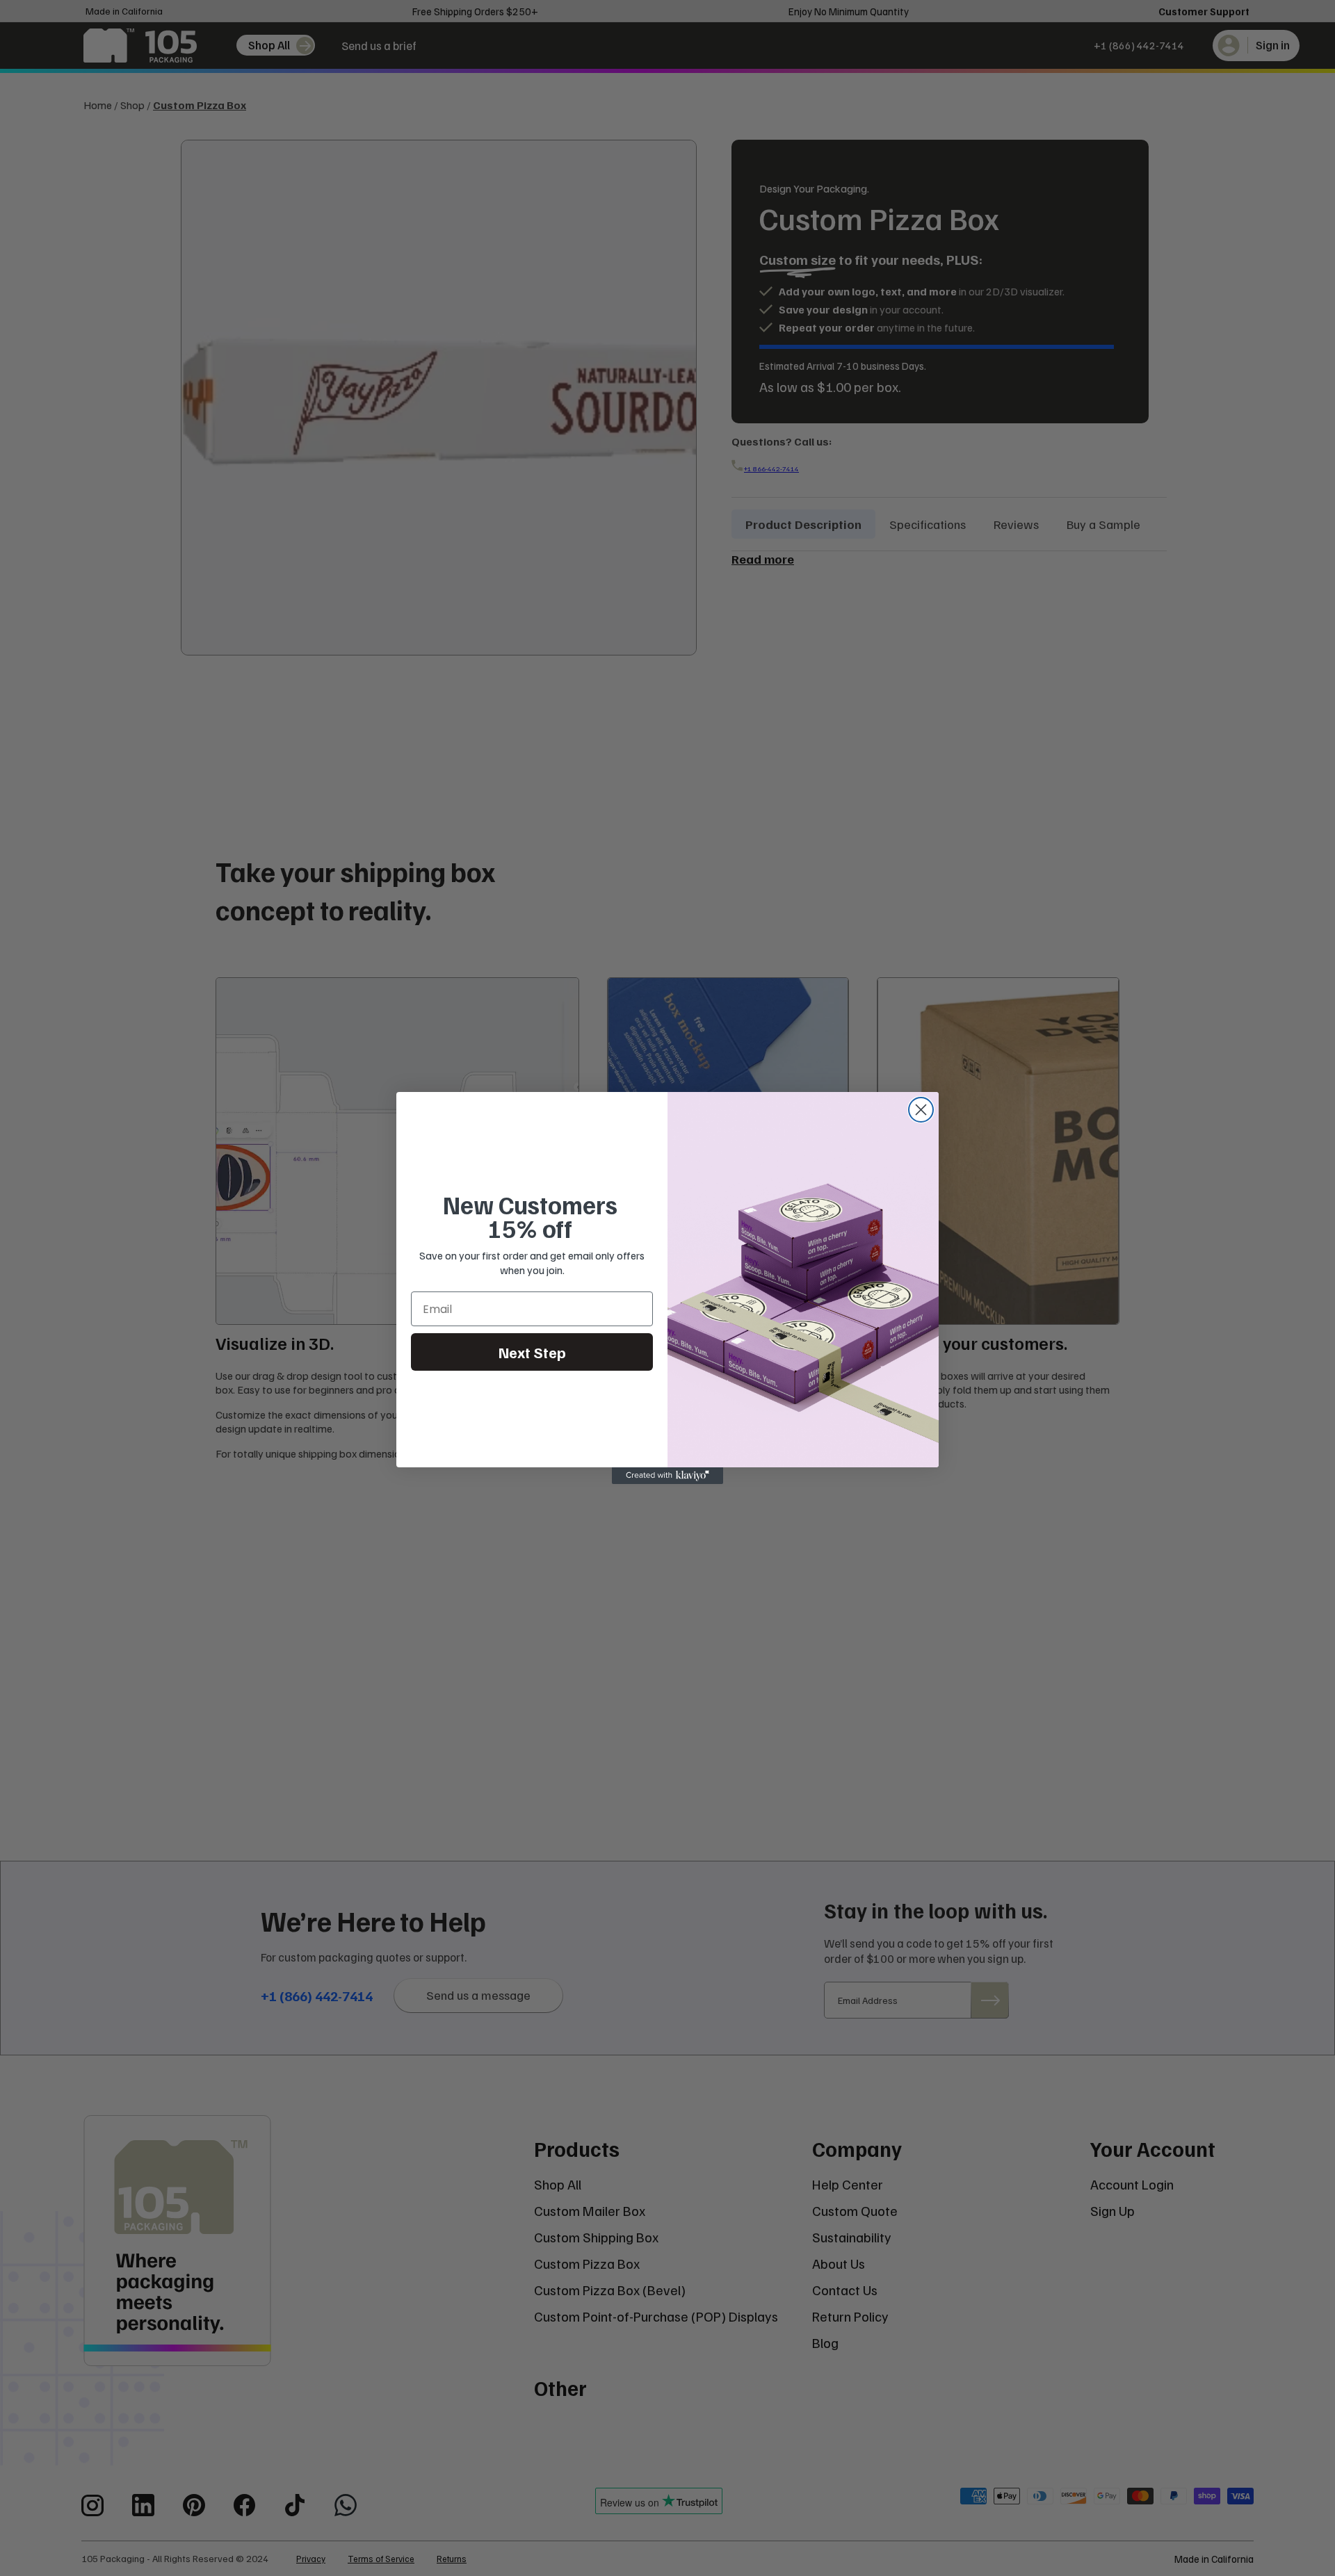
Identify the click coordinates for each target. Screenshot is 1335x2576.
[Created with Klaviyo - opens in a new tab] (667, 1476)
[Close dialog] (921, 1110)
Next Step (532, 1352)
